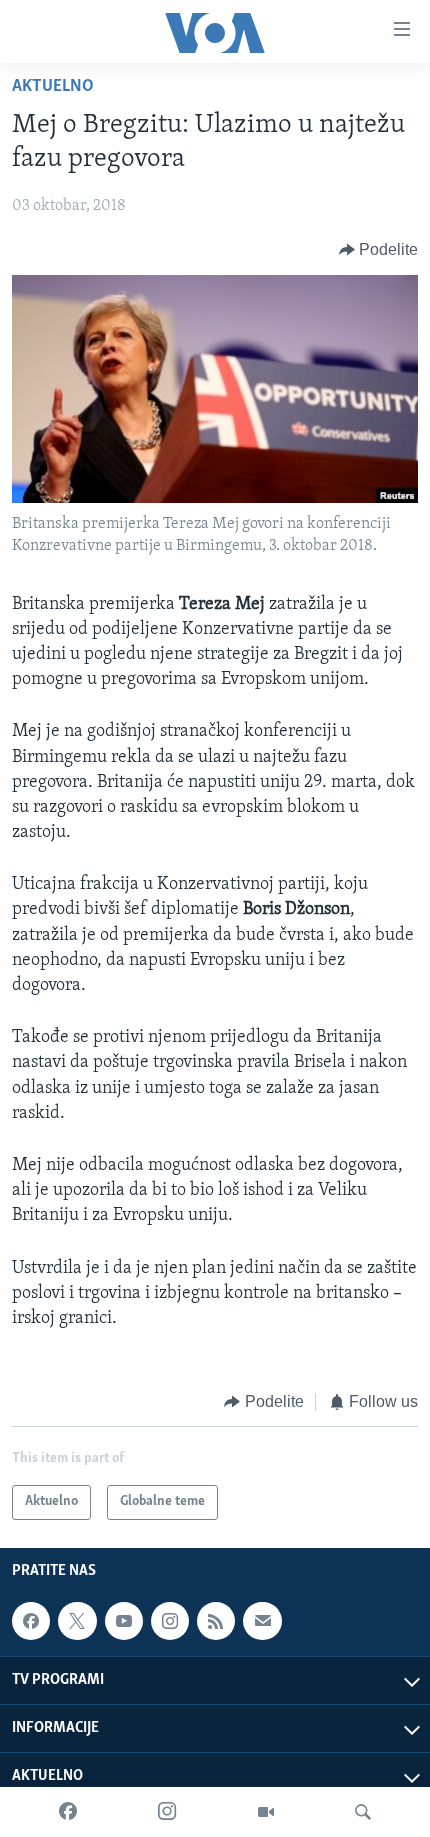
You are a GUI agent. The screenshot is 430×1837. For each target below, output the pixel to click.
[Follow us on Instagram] (170, 1621)
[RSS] (216, 1621)
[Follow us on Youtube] (124, 1621)
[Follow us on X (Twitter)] (77, 1621)
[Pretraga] (363, 1812)
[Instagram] (167, 1812)
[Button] (379, 250)
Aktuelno (53, 87)
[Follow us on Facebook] (31, 1621)
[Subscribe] (262, 1621)
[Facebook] (68, 1812)
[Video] (266, 1812)
